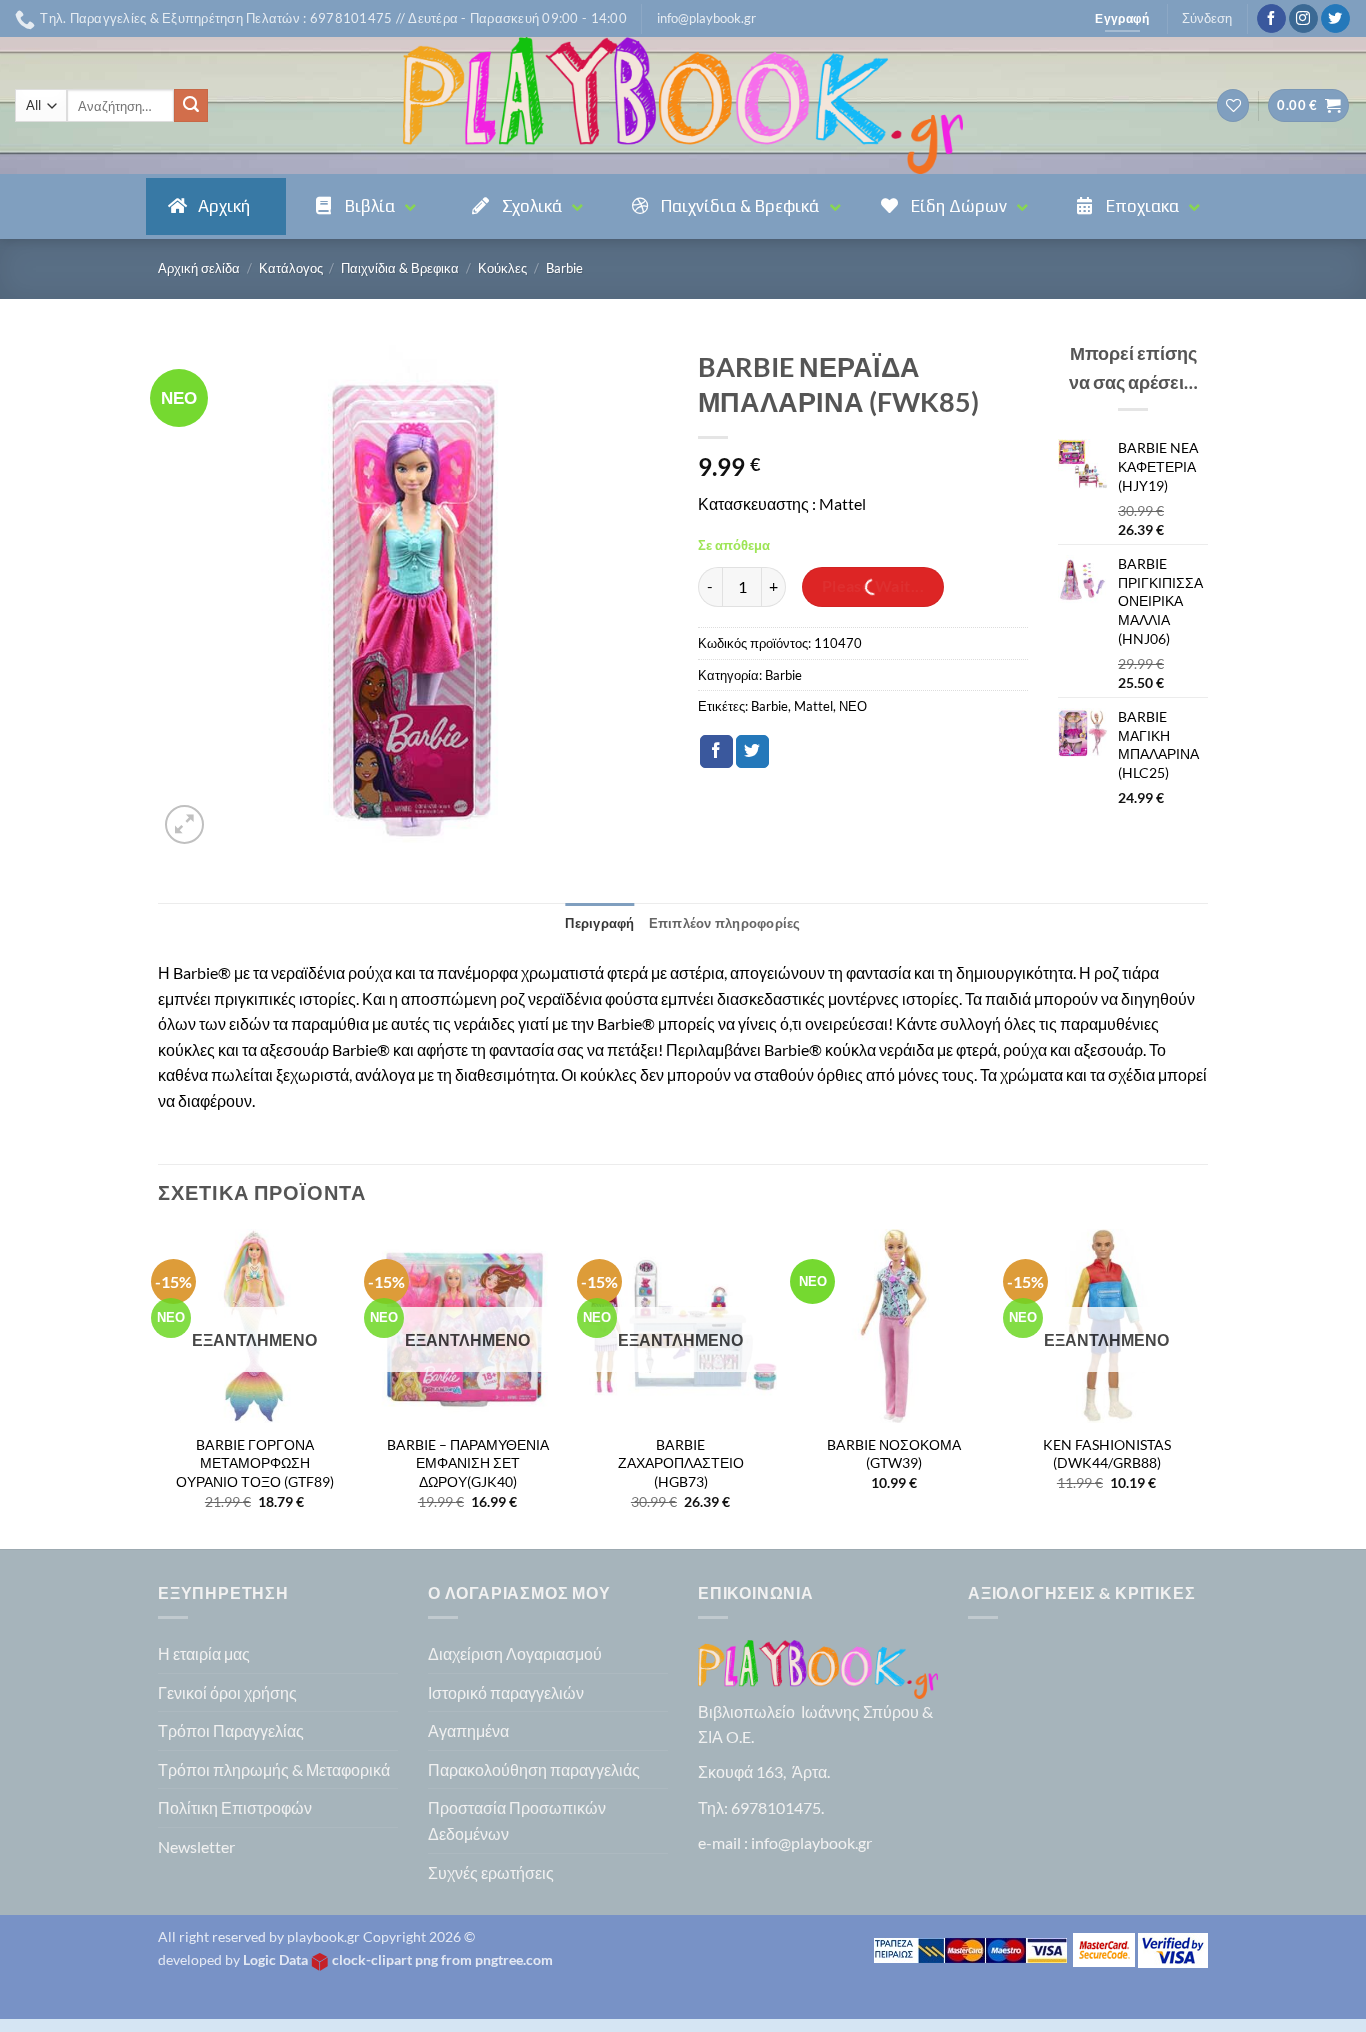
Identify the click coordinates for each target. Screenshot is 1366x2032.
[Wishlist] (1233, 105)
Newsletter (196, 1846)
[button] (706, 18)
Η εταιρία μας (204, 1653)
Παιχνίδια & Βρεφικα (400, 268)
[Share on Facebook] (716, 752)
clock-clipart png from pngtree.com (442, 1959)
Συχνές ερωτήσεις (491, 1872)
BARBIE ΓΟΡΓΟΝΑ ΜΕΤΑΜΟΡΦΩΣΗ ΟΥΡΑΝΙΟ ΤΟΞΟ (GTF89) (255, 1463)
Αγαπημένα (468, 1730)
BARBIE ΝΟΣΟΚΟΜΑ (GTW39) (894, 1454)
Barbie (564, 268)
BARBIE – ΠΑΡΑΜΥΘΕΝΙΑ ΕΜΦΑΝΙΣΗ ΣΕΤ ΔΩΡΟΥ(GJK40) (468, 1463)
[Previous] (159, 1387)
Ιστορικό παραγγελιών (506, 1692)
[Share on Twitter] (752, 752)
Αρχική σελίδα (199, 268)
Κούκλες (502, 268)
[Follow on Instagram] (1303, 19)
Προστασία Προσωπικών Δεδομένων (517, 1820)
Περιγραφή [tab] (599, 923)
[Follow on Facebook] (1271, 19)
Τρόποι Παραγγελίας (231, 1730)
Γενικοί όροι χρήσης (227, 1692)
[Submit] (191, 106)
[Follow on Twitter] (1335, 19)
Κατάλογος (291, 268)
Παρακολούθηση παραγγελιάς (534, 1769)
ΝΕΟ (853, 706)
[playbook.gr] (683, 105)
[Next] (1202, 1387)
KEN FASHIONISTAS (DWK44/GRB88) (1107, 1454)
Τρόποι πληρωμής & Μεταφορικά (274, 1769)
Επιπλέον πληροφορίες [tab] (725, 923)
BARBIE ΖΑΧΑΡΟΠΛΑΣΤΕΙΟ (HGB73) (681, 1463)
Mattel (813, 706)
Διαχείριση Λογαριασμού (515, 1653)
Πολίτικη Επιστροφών (235, 1807)
